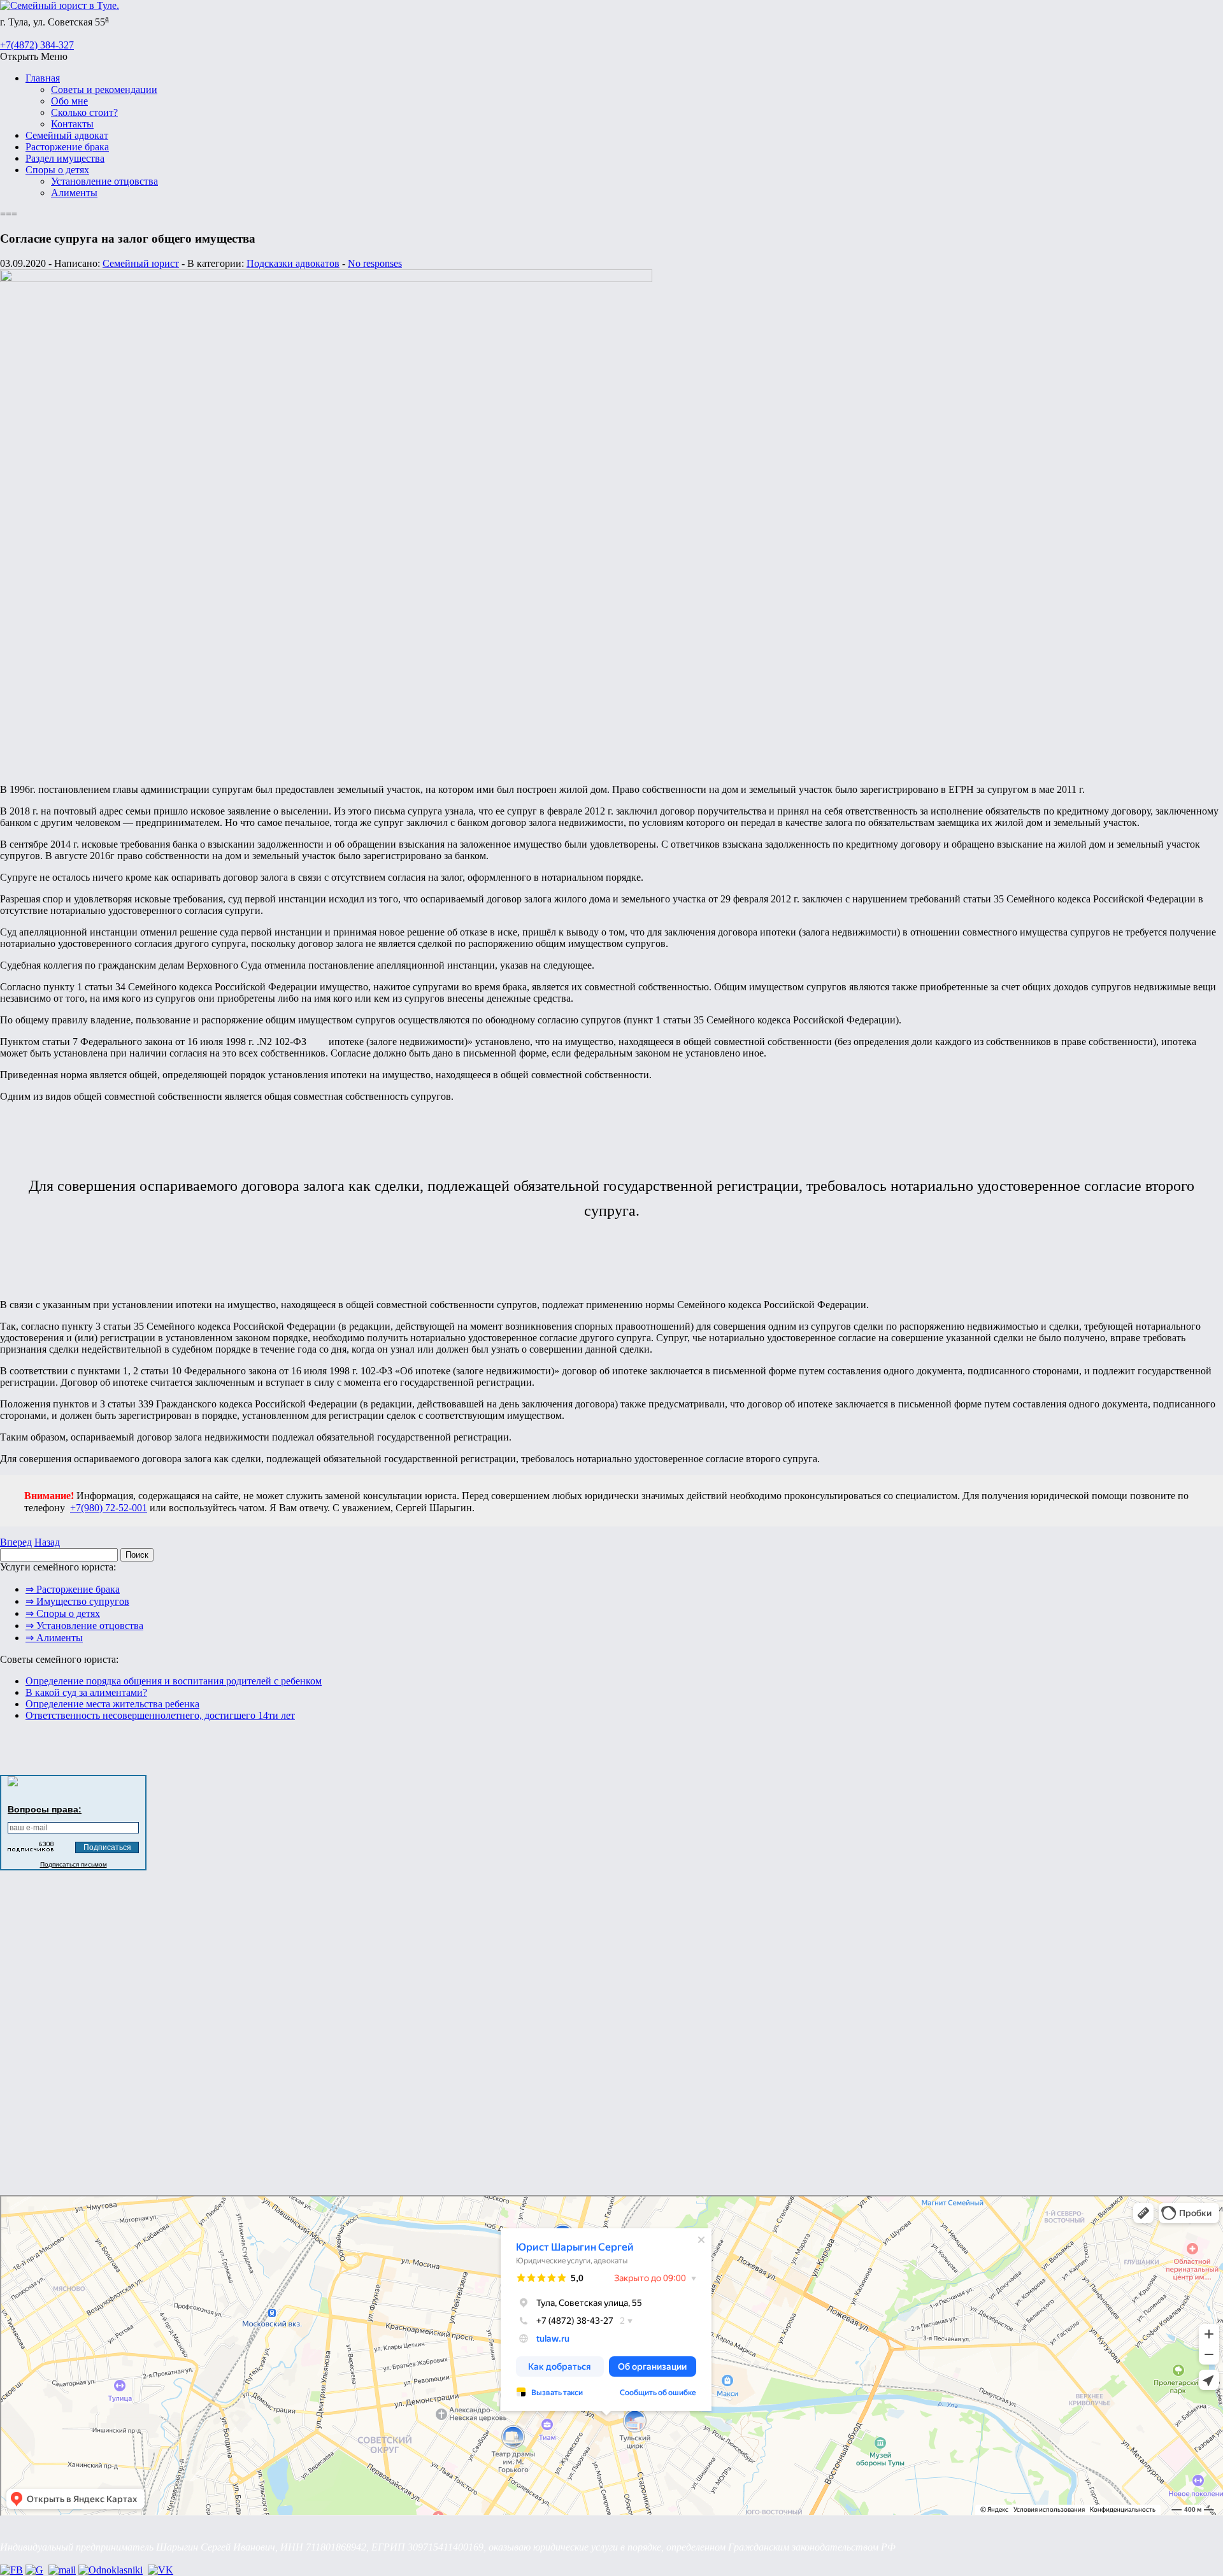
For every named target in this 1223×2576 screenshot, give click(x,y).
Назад (47, 1542)
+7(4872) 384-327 (37, 45)
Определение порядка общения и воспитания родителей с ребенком (174, 1681)
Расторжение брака (67, 147)
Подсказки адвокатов (293, 263)
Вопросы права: (45, 1809)
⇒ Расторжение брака (73, 1589)
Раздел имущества (65, 158)
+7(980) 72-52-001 (109, 1508)
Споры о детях (57, 170)
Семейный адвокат (67, 135)
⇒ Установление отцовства (84, 1626)
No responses (375, 263)
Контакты (72, 124)
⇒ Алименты (54, 1638)
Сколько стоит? (84, 112)
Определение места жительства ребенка (112, 1704)
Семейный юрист (141, 263)
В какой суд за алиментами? (86, 1692)
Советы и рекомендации (104, 89)
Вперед (16, 1542)
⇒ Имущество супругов (77, 1601)
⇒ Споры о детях (63, 1613)
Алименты (74, 193)
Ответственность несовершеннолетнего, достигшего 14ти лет (160, 1715)
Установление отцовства (104, 181)
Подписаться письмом (74, 1864)
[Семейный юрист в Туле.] (60, 5)
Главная (43, 78)
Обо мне (69, 101)
